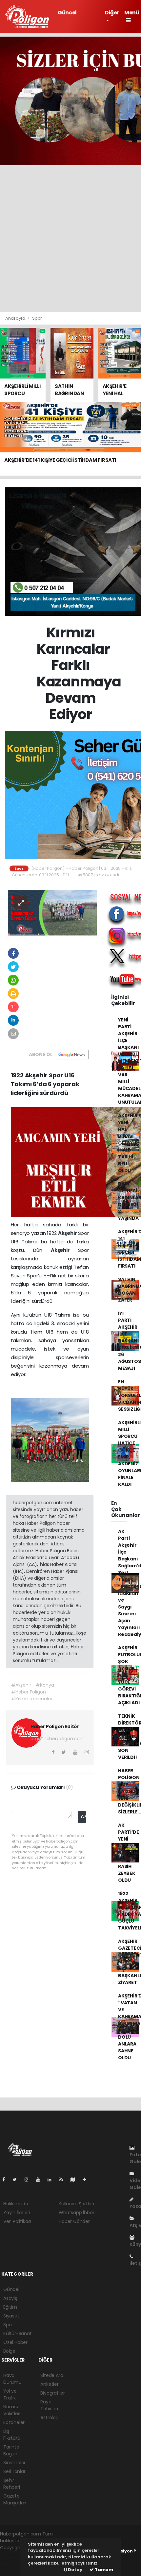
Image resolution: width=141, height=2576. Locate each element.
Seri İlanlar (14, 2471)
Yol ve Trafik (10, 2394)
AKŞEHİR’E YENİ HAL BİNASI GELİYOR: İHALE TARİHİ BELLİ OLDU (130, 1143)
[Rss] (64, 2180)
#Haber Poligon (28, 1692)
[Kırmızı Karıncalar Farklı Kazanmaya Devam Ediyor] (52, 912)
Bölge (9, 2351)
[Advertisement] (70, 239)
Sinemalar (14, 2463)
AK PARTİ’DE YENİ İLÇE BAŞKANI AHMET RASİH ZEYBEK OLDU (128, 1853)
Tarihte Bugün (11, 2450)
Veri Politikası (17, 2221)
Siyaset (11, 2316)
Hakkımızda (16, 2204)
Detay (75, 2570)
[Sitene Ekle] (87, 2180)
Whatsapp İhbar (76, 2213)
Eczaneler (14, 2422)
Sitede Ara (52, 2375)
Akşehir (68, 1233)
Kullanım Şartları (76, 2204)
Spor (37, 318)
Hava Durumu (12, 2379)
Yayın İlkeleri (17, 2213)
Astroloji (49, 2417)
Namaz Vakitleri (12, 2410)
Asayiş (10, 2298)
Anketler (49, 2384)
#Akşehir (21, 1685)
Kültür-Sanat (18, 2333)
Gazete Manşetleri (15, 2499)
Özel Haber (15, 2342)
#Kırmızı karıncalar (32, 1699)
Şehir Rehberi (12, 2484)
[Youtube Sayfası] (41, 2180)
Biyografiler (53, 2393)
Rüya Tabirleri (49, 2405)
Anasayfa (16, 318)
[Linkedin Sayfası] (52, 2180)
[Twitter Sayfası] (17, 2180)
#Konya (45, 1685)
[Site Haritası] (75, 2180)
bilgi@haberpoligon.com (58, 1739)
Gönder (83, 1817)
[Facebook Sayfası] (6, 2180)
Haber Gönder (74, 2221)
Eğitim (10, 2307)
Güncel (67, 13)
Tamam (103, 2570)
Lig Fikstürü (12, 2435)
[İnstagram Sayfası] (29, 2180)
